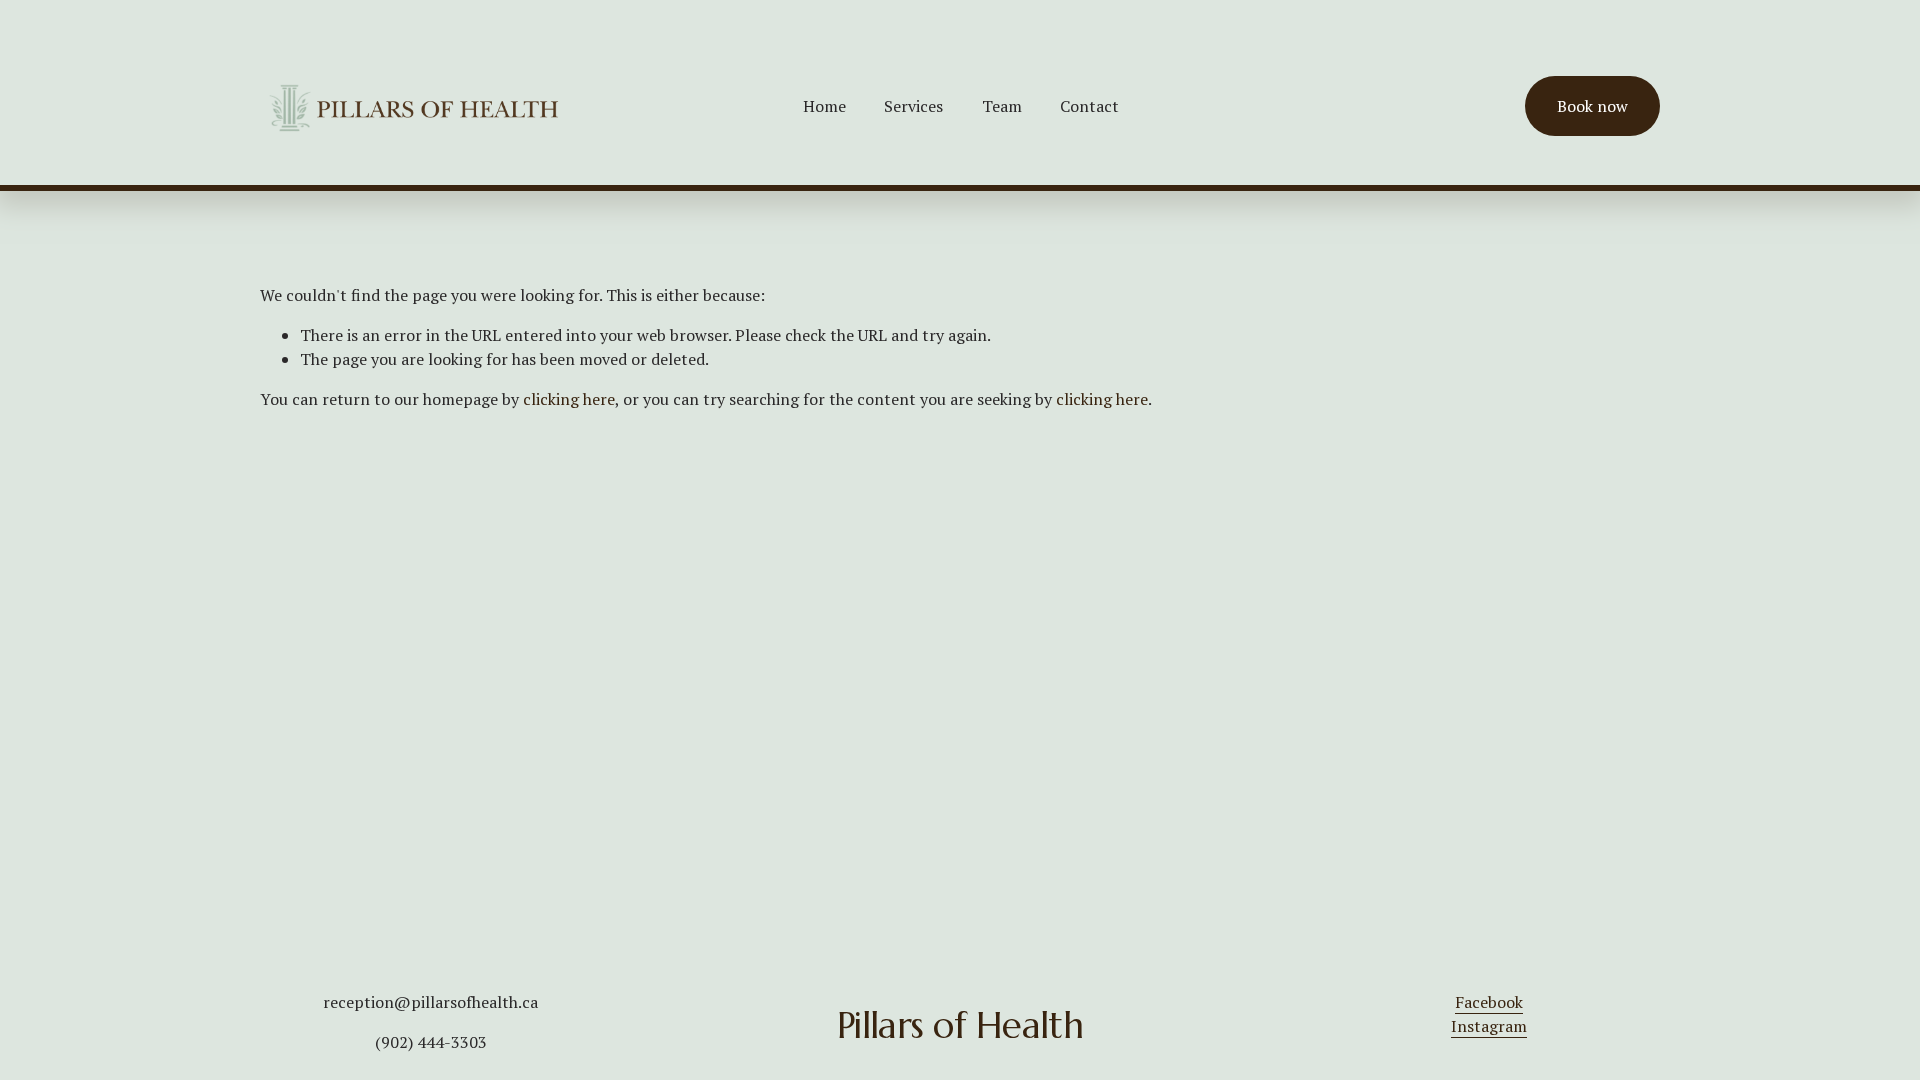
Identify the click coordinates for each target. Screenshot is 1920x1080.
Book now (1592, 106)
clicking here (569, 399)
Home (824, 106)
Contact (1089, 106)
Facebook (1489, 1002)
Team (1002, 106)
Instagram (1489, 1026)
